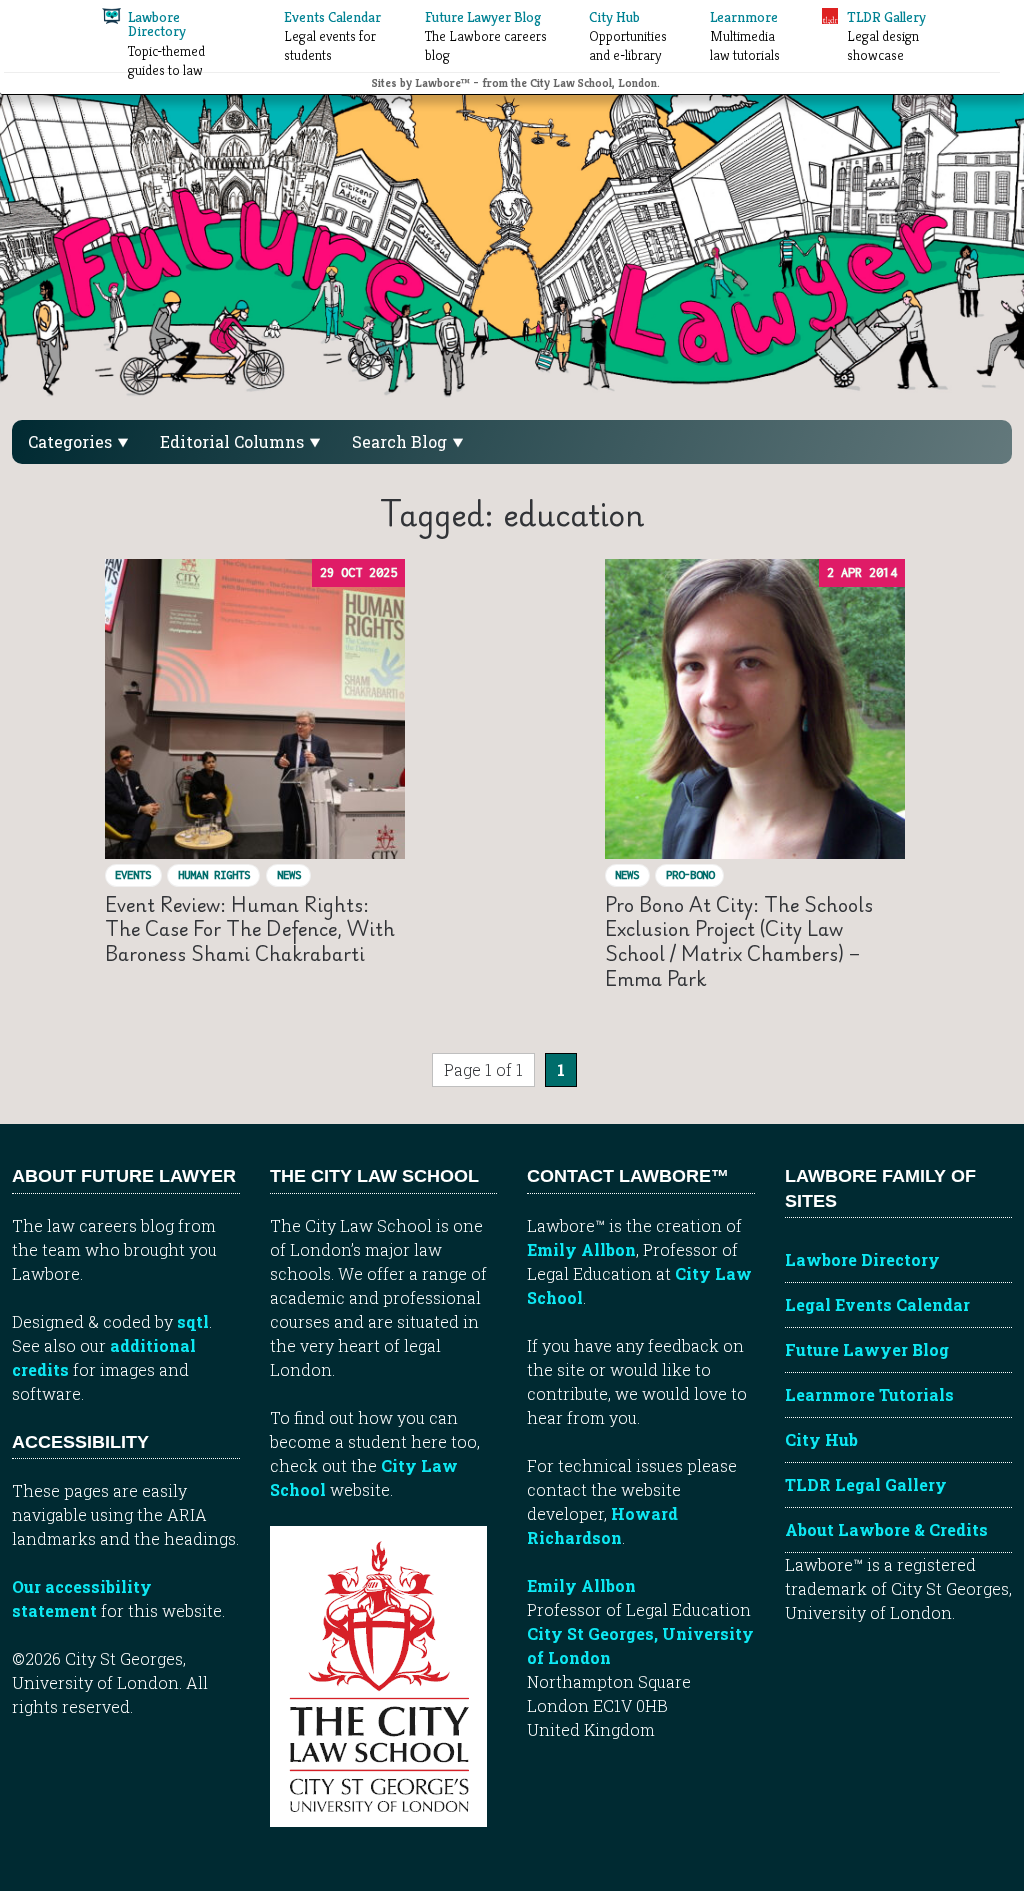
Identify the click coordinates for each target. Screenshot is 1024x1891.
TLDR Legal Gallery (866, 1484)
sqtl (193, 1321)
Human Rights (214, 874)
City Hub (821, 1439)
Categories (72, 441)
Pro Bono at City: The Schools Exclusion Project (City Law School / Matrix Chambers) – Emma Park (739, 941)
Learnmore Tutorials (869, 1394)
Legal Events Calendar (877, 1304)
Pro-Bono (690, 874)
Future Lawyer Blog (867, 1349)
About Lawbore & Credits (886, 1529)
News (289, 874)
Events (133, 874)
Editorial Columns (234, 441)
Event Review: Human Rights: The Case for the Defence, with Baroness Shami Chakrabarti (250, 929)
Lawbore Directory (862, 1259)
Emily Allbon (581, 1249)
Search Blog (401, 441)
